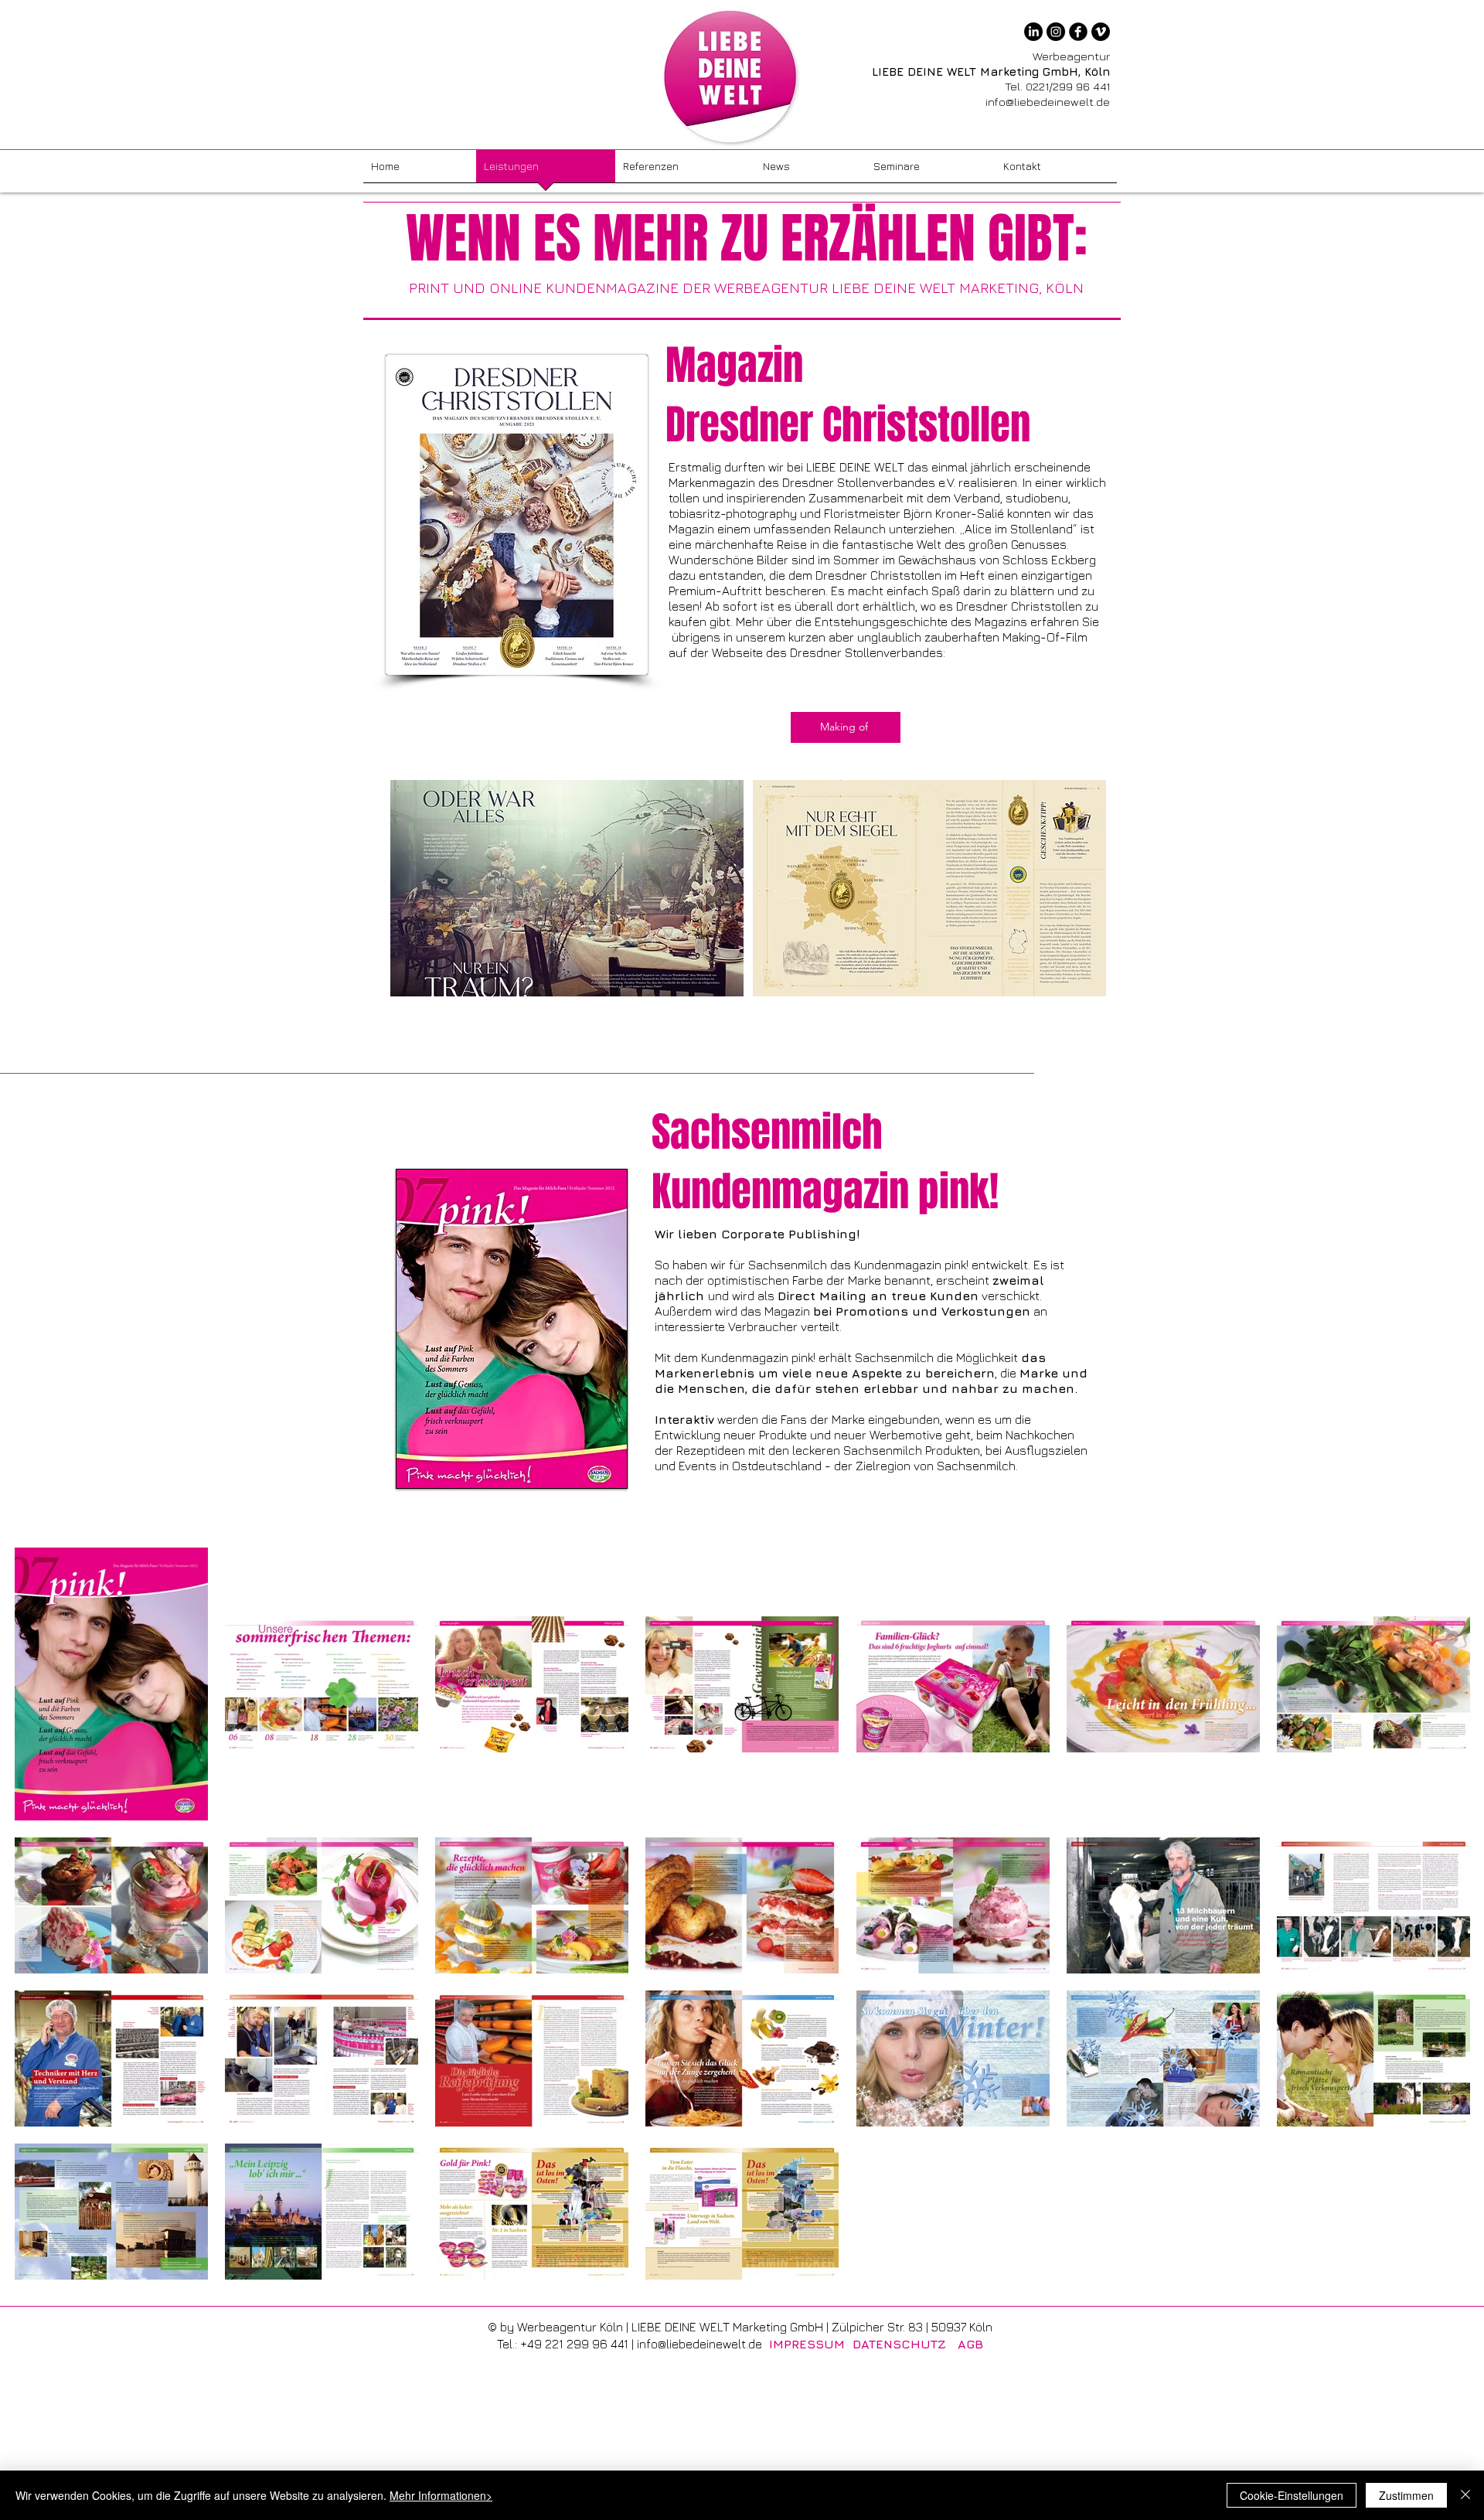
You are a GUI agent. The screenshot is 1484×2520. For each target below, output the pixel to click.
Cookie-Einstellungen (1292, 2495)
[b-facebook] (1078, 32)
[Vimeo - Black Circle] (1101, 32)
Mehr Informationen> (441, 2495)
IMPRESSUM (807, 2344)
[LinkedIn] (1033, 32)
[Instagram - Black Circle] (1056, 32)
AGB (970, 2344)
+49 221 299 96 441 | (579, 2344)
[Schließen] (1465, 2495)
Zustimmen (1406, 2495)
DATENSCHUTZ (899, 2344)
